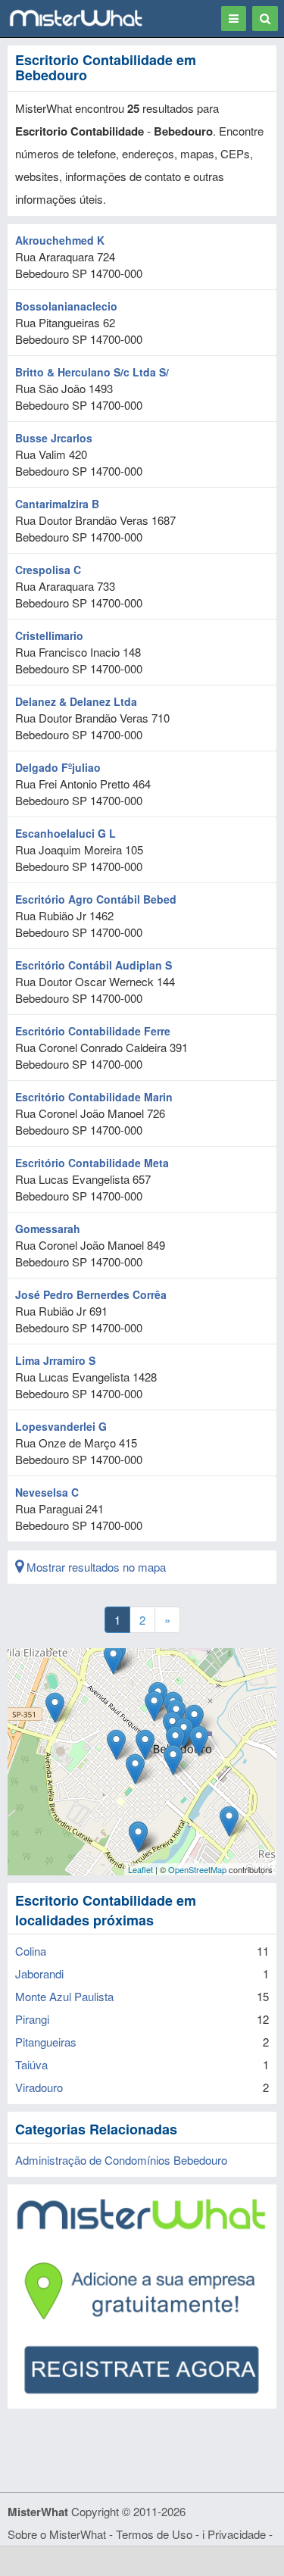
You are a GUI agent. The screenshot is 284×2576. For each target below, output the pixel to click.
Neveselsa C (47, 1492)
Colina (31, 1951)
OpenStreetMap (197, 1869)
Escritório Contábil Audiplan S (94, 965)
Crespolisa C (48, 570)
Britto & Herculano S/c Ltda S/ (92, 372)
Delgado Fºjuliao (58, 767)
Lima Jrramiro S (55, 1360)
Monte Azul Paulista (64, 1996)
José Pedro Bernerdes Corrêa (91, 1294)
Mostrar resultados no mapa (95, 1567)
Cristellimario (49, 635)
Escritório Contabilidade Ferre (93, 1031)
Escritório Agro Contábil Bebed (96, 899)
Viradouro (39, 2087)
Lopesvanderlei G (61, 1426)
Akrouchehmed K (60, 240)
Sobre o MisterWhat (57, 2534)
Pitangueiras (46, 2042)
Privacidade (237, 2534)
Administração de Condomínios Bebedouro (121, 2160)
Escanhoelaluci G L (66, 833)
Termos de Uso (154, 2534)
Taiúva (31, 2064)
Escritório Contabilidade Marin (94, 1097)
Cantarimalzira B (57, 504)
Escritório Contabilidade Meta (92, 1163)
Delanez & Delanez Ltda (76, 701)
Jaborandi (39, 1973)
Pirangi (32, 2019)
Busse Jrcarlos (54, 438)
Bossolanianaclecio (66, 306)
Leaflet (140, 1869)
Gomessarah (48, 1229)
